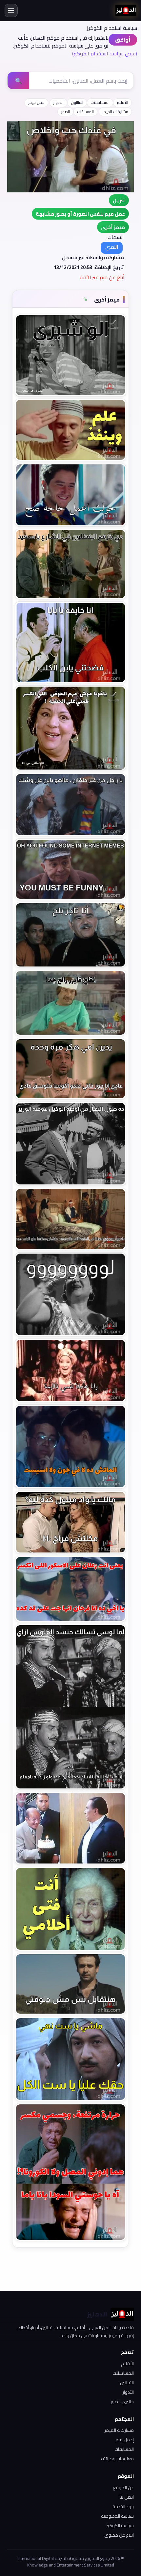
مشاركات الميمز (115, 112)
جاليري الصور (122, 2402)
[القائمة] (11, 10)
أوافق (123, 40)
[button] (113, 227)
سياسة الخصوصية (117, 2516)
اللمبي (112, 247)
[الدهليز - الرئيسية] (126, 10)
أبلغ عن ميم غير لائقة (102, 277)
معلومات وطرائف (117, 2459)
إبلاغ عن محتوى (119, 2535)
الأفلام (122, 102)
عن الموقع (123, 2488)
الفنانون (77, 102)
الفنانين (127, 2383)
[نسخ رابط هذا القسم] (85, 300)
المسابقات (85, 112)
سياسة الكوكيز (120, 2526)
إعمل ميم (125, 2440)
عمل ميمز (36, 102)
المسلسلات (100, 102)
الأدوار (58, 102)
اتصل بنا (127, 2497)
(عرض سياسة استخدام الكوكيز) (105, 53)
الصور (65, 112)
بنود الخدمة (123, 2507)
